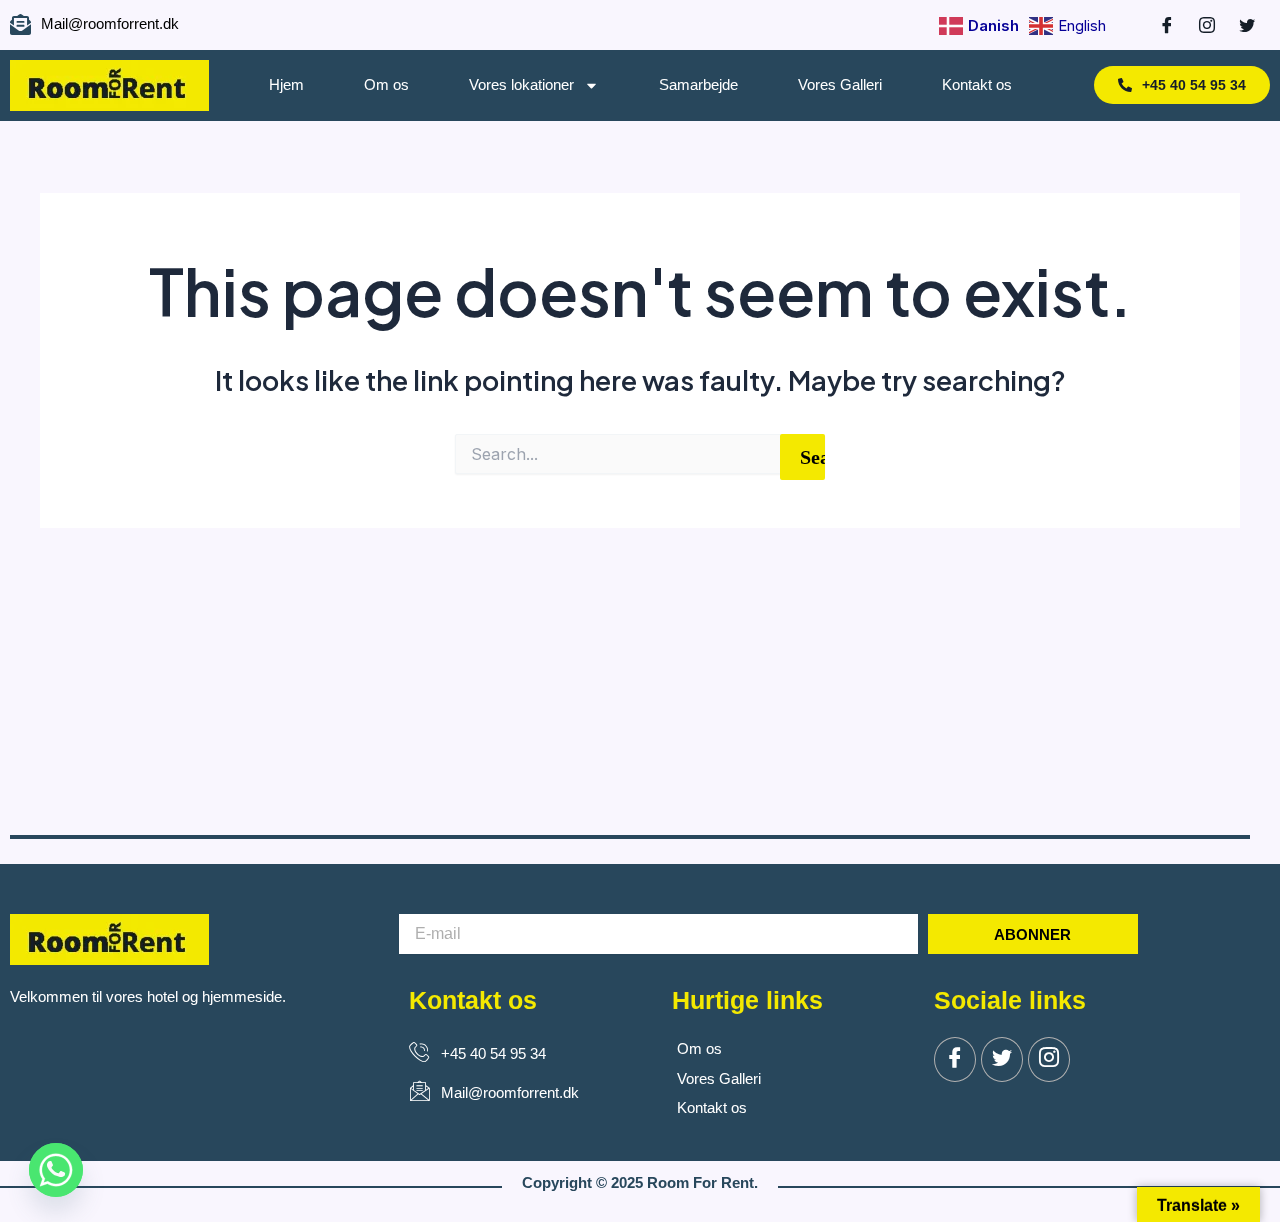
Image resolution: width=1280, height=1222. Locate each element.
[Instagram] (1197, 25)
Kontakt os (977, 84)
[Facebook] (1157, 25)
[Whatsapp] (56, 1170)
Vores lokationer (521, 84)
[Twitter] (1002, 1059)
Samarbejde (698, 84)
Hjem (286, 84)
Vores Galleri (840, 84)
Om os (386, 84)
